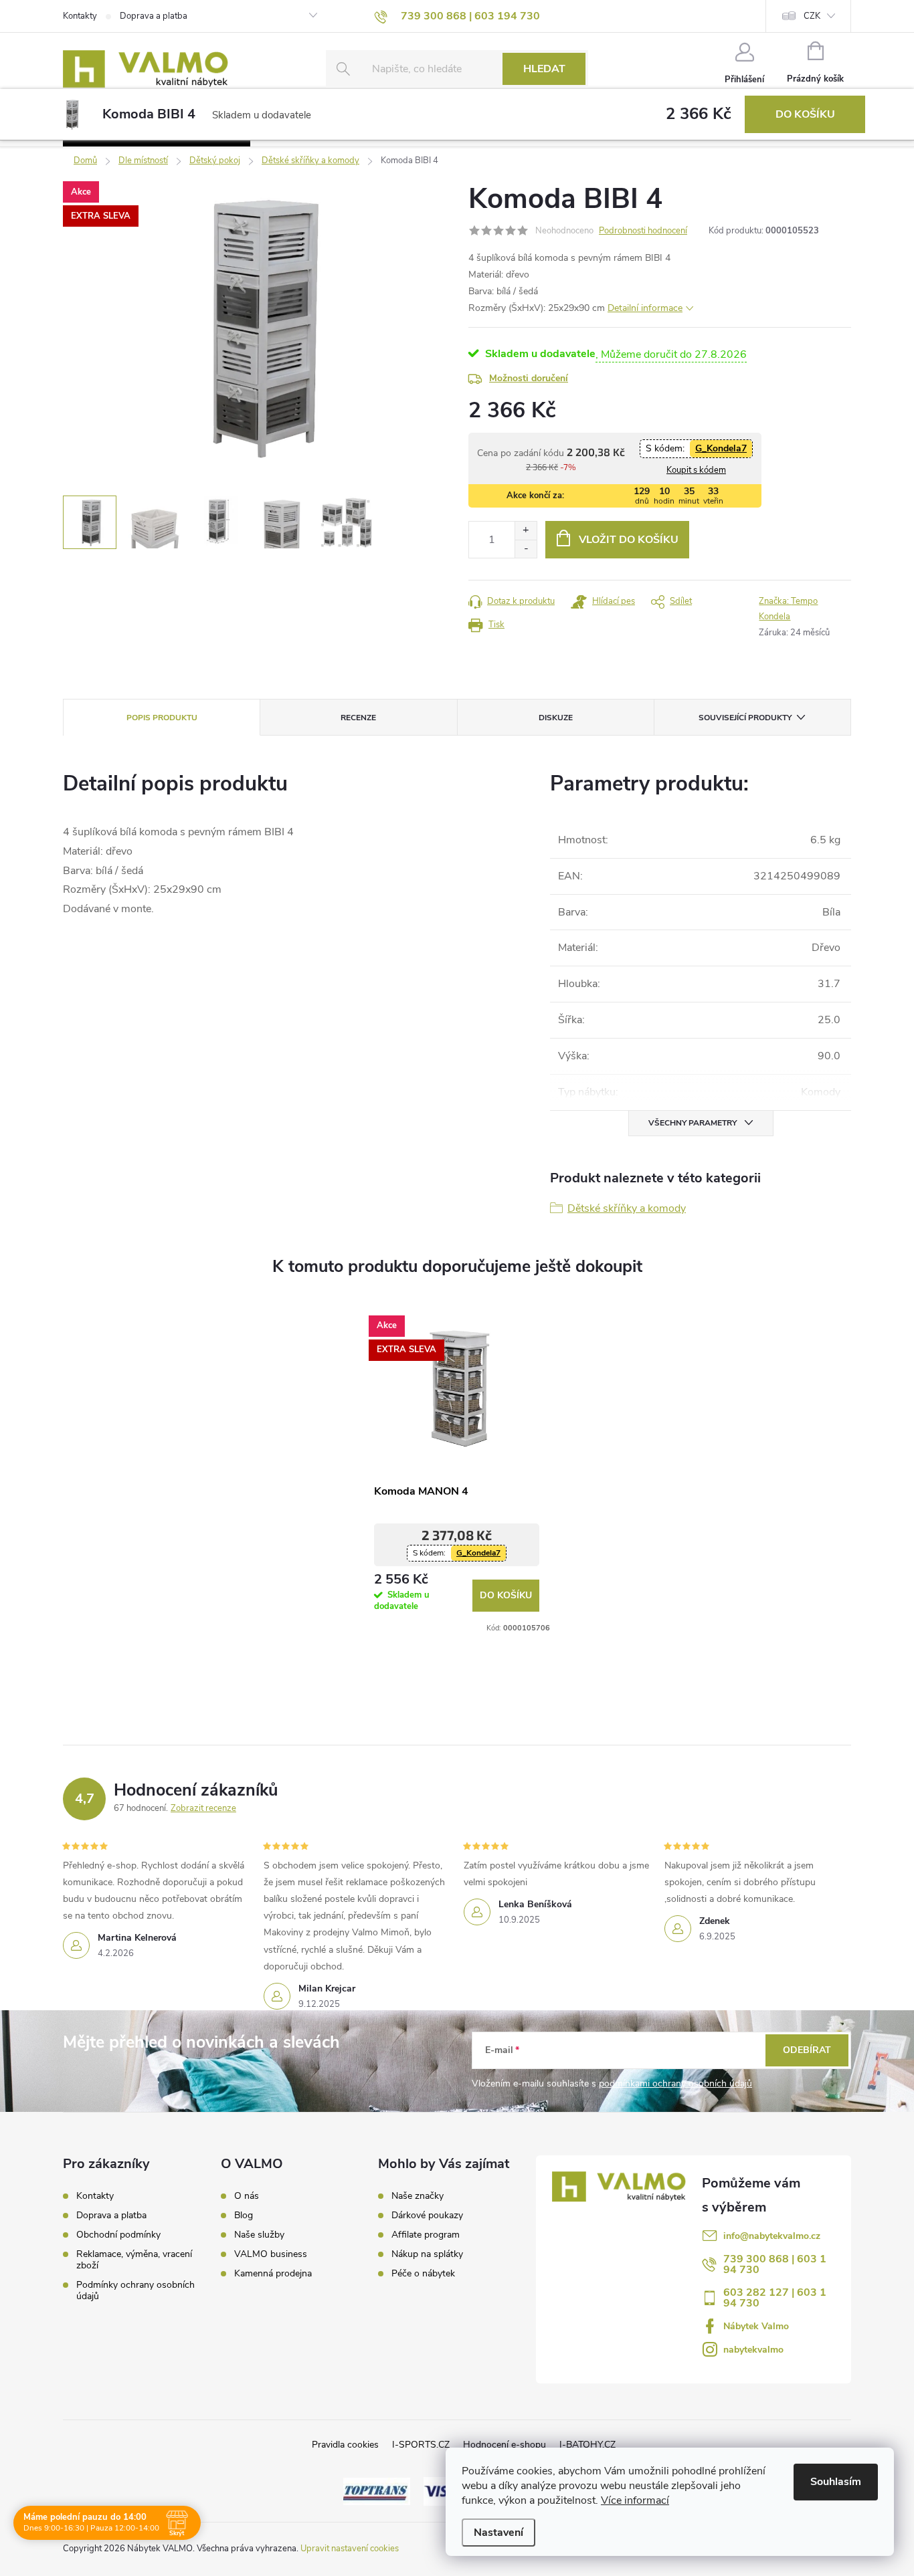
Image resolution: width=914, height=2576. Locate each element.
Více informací (635, 2500)
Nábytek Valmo (756, 2326)
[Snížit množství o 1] (526, 549)
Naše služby (259, 2235)
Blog (244, 2216)
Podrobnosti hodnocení (643, 231)
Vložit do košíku (629, 540)
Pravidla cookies (345, 2445)
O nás (247, 2196)
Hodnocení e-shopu (505, 2445)
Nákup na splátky (427, 2254)
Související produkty (745, 718)
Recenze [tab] (358, 718)
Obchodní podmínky (118, 2235)
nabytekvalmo (753, 2350)
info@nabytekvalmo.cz (772, 2236)
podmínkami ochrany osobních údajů (675, 2083)
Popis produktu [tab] (162, 718)
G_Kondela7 (721, 448)
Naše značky (418, 2196)
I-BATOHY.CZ (587, 2445)
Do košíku (805, 114)
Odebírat (807, 2050)
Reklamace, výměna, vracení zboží (134, 2260)
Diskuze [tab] (556, 718)
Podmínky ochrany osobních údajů (135, 2290)
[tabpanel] (457, 1470)
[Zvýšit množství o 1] (526, 531)
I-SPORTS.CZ (421, 2445)
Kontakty (80, 16)
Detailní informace (645, 308)
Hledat (544, 69)
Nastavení (498, 2533)
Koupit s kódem (696, 470)
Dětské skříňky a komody (627, 1208)
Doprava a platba (154, 16)
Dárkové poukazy (427, 2216)
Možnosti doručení (529, 378)
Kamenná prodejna (273, 2274)
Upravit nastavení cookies (350, 2549)
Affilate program (426, 2235)
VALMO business (271, 2254)
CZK (812, 16)
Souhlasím (836, 2482)
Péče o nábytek (423, 2274)
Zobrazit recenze (203, 1808)
